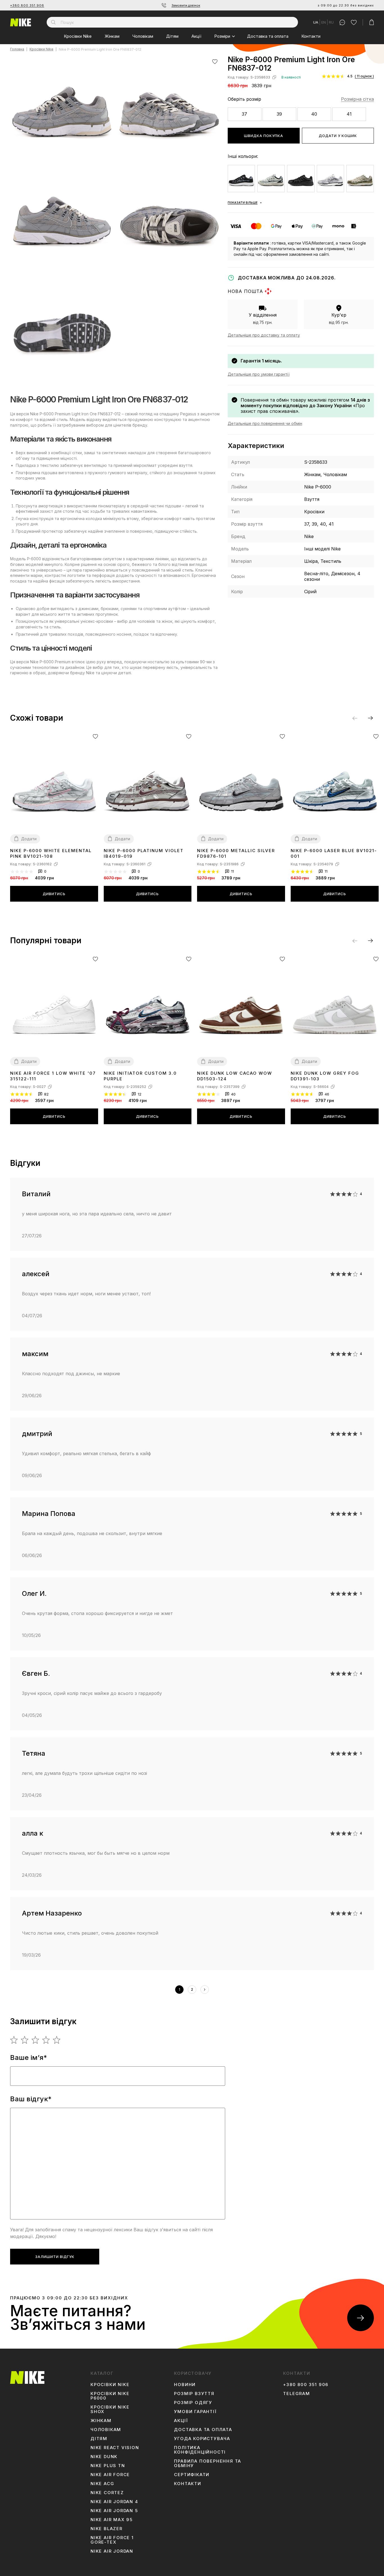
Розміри (222, 36)
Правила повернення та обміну (208, 2463)
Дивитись (54, 894)
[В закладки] (215, 61)
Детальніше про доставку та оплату (264, 335)
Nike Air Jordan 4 (114, 2502)
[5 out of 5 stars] (57, 2040)
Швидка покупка (264, 136)
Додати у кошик (338, 136)
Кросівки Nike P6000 (110, 2396)
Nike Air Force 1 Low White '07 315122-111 (53, 1076)
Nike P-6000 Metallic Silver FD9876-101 (236, 853)
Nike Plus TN (108, 2466)
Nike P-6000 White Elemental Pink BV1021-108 (51, 853)
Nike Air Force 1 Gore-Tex (112, 2540)
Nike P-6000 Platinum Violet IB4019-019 (144, 853)
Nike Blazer (107, 2529)
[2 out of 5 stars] (25, 2040)
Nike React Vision (115, 2448)
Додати (29, 839)
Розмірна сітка (357, 99)
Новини (185, 2385)
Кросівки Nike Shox (110, 2409)
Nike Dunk (104, 2457)
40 (314, 114)
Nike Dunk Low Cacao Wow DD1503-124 (235, 1076)
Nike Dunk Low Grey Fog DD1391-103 (325, 1076)
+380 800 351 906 (27, 5)
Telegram (296, 2394)
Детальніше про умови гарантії (259, 374)
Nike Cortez (107, 2493)
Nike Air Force (110, 2475)
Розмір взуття (194, 2394)
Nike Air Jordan (112, 2551)
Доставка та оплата (268, 36)
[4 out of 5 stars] (46, 2040)
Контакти (311, 36)
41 (349, 114)
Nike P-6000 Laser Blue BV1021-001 (334, 853)
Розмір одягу (193, 2403)
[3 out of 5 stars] (36, 2040)
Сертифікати (192, 2475)
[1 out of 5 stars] (14, 2040)
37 (244, 114)
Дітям (172, 36)
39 (279, 114)
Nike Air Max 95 (112, 2520)
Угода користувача (202, 2439)
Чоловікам (143, 36)
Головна (17, 49)
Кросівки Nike (78, 36)
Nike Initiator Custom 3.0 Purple (140, 1076)
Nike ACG (102, 2484)
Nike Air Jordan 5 (114, 2511)
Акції (196, 36)
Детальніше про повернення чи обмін (265, 423)
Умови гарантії (195, 2412)
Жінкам (112, 36)
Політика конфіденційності (200, 2450)
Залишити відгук (55, 2257)
